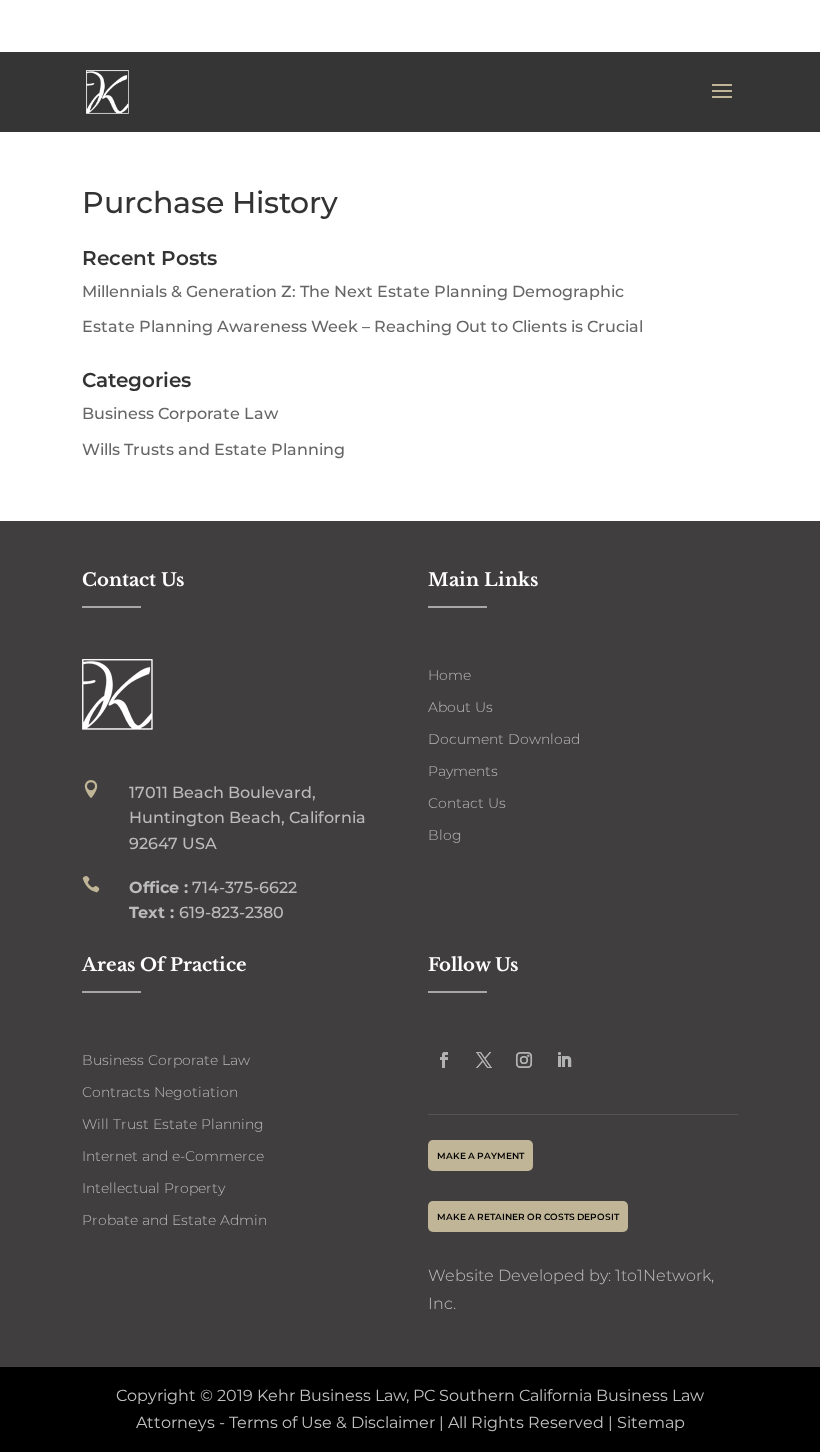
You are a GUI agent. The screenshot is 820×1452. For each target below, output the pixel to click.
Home (449, 675)
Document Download (504, 739)
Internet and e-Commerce (173, 1156)
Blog (445, 835)
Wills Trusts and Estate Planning (213, 449)
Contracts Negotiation (160, 1092)
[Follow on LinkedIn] (564, 1060)
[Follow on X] (484, 1060)
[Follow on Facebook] (444, 1060)
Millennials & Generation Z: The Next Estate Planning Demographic (353, 291)
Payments (463, 771)
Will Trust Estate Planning (173, 1124)
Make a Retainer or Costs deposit (528, 1216)
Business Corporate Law (180, 413)
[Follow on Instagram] (524, 1060)
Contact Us (467, 803)
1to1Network (663, 1275)
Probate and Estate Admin (174, 1220)
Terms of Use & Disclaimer (330, 1422)
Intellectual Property (153, 1188)
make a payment (480, 1155)
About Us (460, 707)
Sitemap (651, 1422)
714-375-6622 (657, 27)
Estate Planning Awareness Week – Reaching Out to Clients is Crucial (362, 326)
